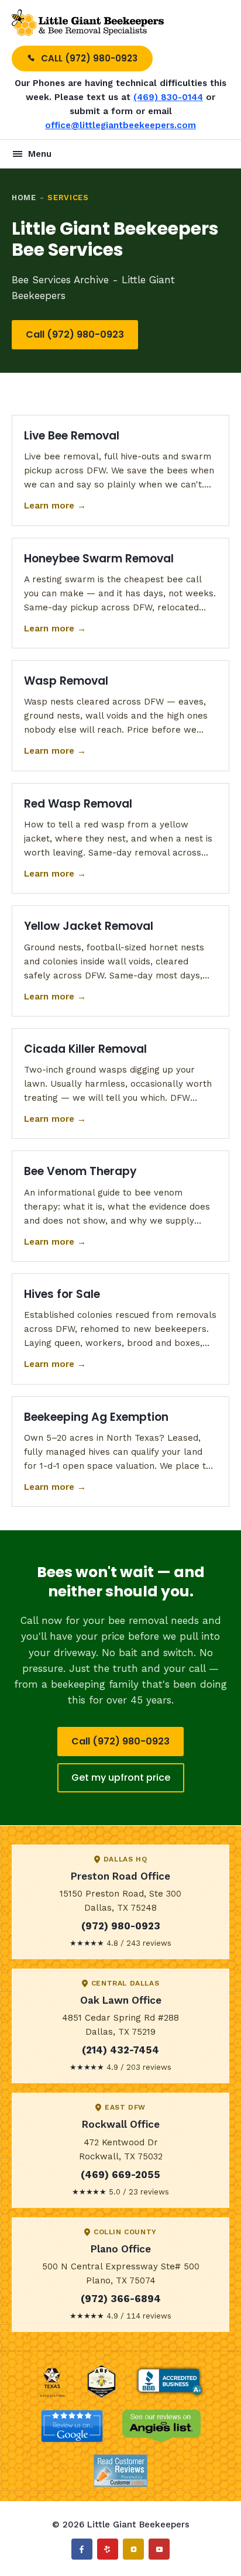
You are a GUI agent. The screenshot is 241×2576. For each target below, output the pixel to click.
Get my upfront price (121, 1778)
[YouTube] (159, 2549)
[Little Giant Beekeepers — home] (88, 23)
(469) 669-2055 (120, 2175)
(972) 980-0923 (121, 1926)
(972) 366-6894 (121, 2299)
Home (24, 198)
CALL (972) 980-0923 (89, 58)
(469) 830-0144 (168, 97)
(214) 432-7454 (120, 2050)
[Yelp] (108, 2549)
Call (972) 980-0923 (75, 334)
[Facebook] (82, 2549)
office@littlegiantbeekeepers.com (120, 125)
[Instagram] (133, 2549)
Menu (40, 154)
